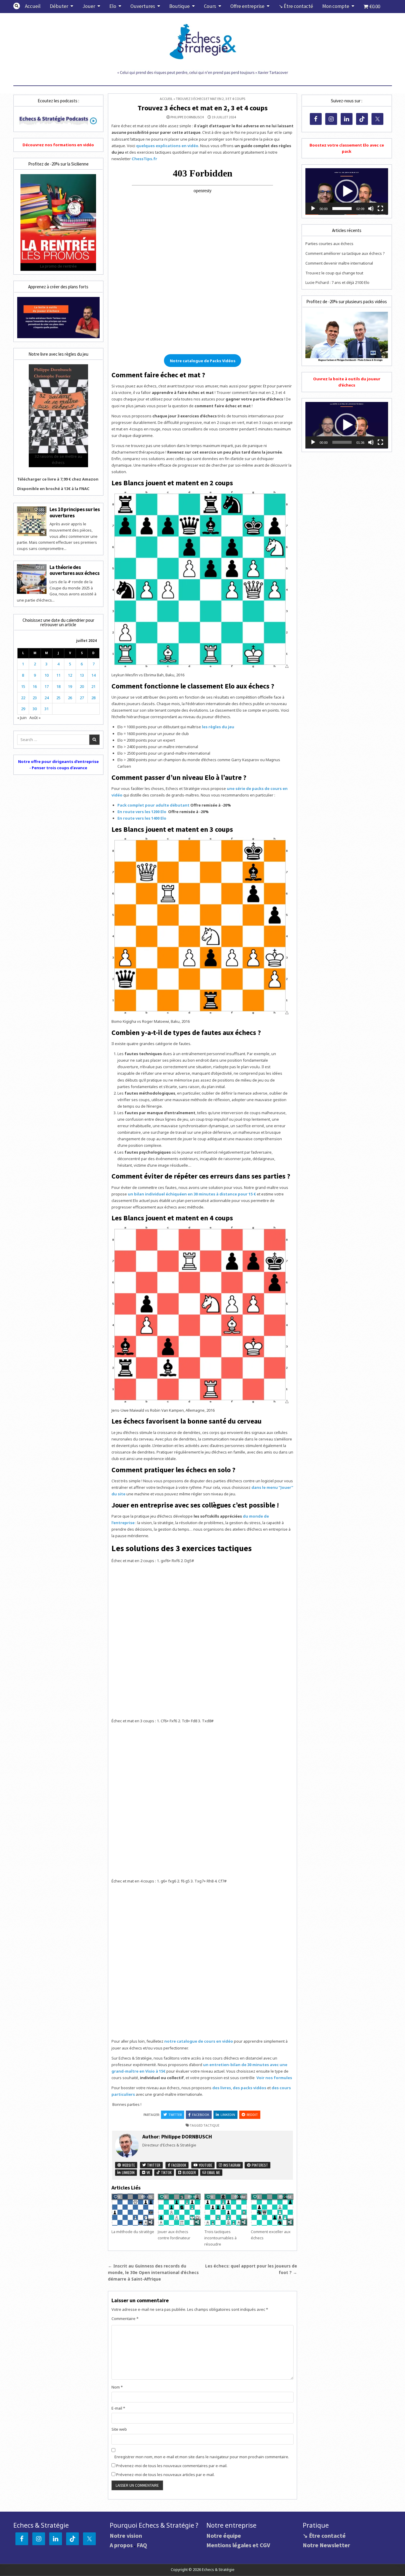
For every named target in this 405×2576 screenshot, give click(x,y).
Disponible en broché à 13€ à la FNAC (53, 489)
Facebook (201, 2115)
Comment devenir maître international (339, 263)
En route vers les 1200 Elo (142, 812)
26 (70, 698)
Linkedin (228, 2115)
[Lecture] (313, 209)
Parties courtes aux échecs (329, 244)
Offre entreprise (247, 6)
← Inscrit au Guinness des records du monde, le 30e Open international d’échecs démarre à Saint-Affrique (153, 2272)
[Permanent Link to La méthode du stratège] (133, 2210)
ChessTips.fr (144, 159)
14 (93, 675)
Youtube (205, 2165)
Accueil (33, 6)
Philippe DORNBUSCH (187, 117)
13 (82, 675)
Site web (119, 2429)
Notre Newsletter (326, 2545)
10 (47, 675)
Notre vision (126, 2536)
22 (23, 698)
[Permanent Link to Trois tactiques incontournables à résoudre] (226, 2210)
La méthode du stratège (133, 2232)
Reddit (252, 2115)
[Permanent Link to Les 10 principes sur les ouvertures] (32, 521)
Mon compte (336, 6)
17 (47, 686)
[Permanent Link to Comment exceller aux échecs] (272, 2210)
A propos (121, 2545)
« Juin (22, 718)
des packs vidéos (249, 2088)
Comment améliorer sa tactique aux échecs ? (345, 253)
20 (82, 686)
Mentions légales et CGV (238, 2545)
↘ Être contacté (296, 6)
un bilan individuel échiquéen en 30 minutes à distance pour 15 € (192, 1194)
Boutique (180, 6)
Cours (210, 6)
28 (93, 698)
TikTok (166, 2172)
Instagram (231, 2165)
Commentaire (125, 2319)
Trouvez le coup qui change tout (334, 273)
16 (35, 686)
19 (70, 686)
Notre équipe (224, 2536)
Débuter (59, 6)
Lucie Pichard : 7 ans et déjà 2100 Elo (337, 282)
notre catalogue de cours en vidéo (199, 2041)
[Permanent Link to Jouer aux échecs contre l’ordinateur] (179, 2210)
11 (58, 675)
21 (93, 686)
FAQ (142, 2545)
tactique (211, 2125)
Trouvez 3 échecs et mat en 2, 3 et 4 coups (203, 108)
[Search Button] (17, 6)
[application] (347, 191)
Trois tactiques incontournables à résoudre (220, 2238)
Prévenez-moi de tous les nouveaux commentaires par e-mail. (172, 2466)
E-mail (118, 2408)
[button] (347, 191)
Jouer (89, 6)
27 (82, 698)
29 (23, 709)
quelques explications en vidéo (167, 146)
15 (23, 686)
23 (35, 698)
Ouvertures (143, 6)
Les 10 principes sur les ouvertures (75, 512)
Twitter (175, 2115)
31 (47, 709)
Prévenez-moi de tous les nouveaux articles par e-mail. (165, 2475)
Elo (113, 6)
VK (148, 2172)
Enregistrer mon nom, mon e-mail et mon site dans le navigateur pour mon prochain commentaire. (202, 2457)
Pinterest (259, 2165)
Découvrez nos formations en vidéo (58, 145)
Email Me (213, 2172)
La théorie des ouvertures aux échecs (75, 570)
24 (47, 698)
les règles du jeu (218, 727)
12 (70, 675)
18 (58, 686)
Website (128, 2165)
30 (35, 709)
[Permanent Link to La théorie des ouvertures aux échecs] (32, 579)
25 (58, 698)
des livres (222, 2088)
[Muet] (371, 209)
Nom (117, 2387)
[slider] (342, 209)
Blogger (189, 2172)
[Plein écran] (380, 209)
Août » (35, 718)
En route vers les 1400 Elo (142, 818)
